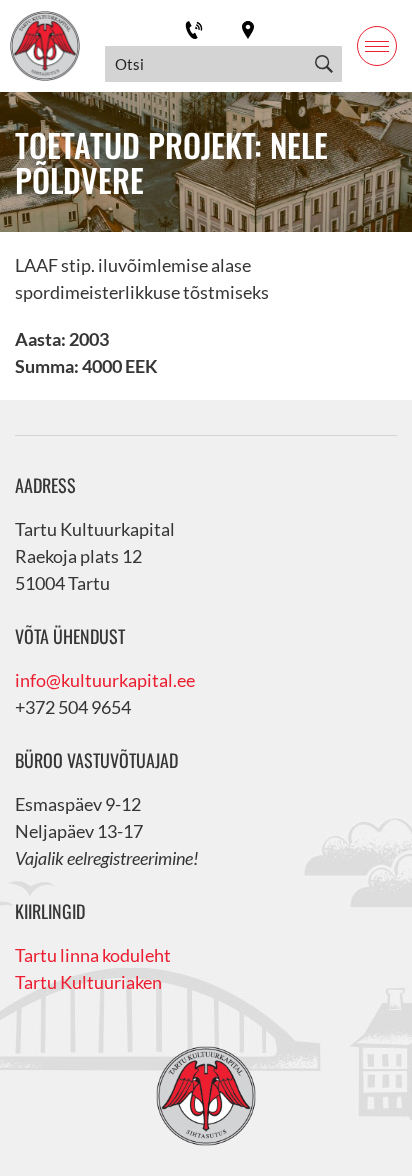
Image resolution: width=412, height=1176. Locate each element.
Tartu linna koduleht (93, 955)
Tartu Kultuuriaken (88, 982)
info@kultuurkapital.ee (105, 680)
